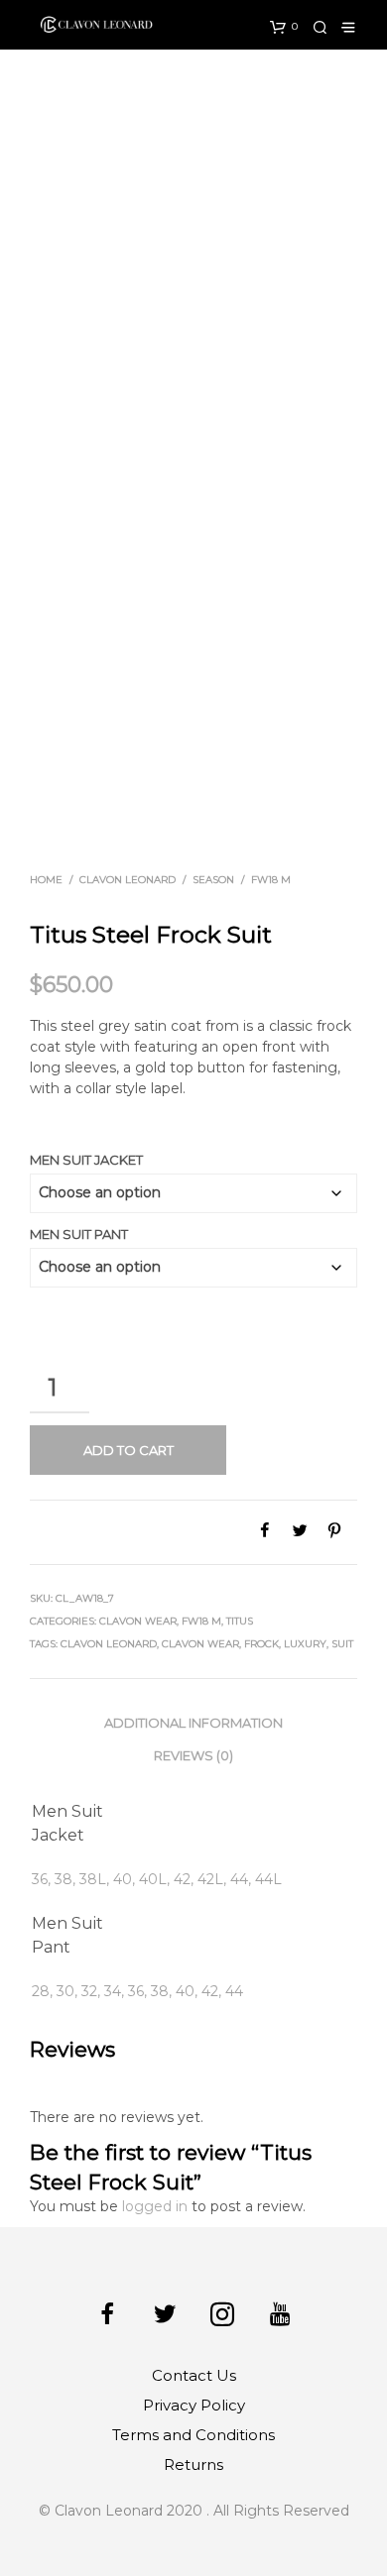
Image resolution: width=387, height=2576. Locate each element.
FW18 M (271, 880)
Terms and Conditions (193, 2435)
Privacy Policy (194, 2405)
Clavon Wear (138, 1621)
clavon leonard (109, 1644)
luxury (305, 1644)
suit (342, 1644)
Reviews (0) (193, 1755)
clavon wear (200, 1644)
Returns (193, 2464)
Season (213, 880)
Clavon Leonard (128, 880)
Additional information (193, 1723)
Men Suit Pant (79, 1234)
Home (46, 880)
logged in (155, 2206)
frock (261, 1644)
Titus (240, 1621)
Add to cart (129, 1450)
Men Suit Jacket (86, 1160)
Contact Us (194, 2375)
